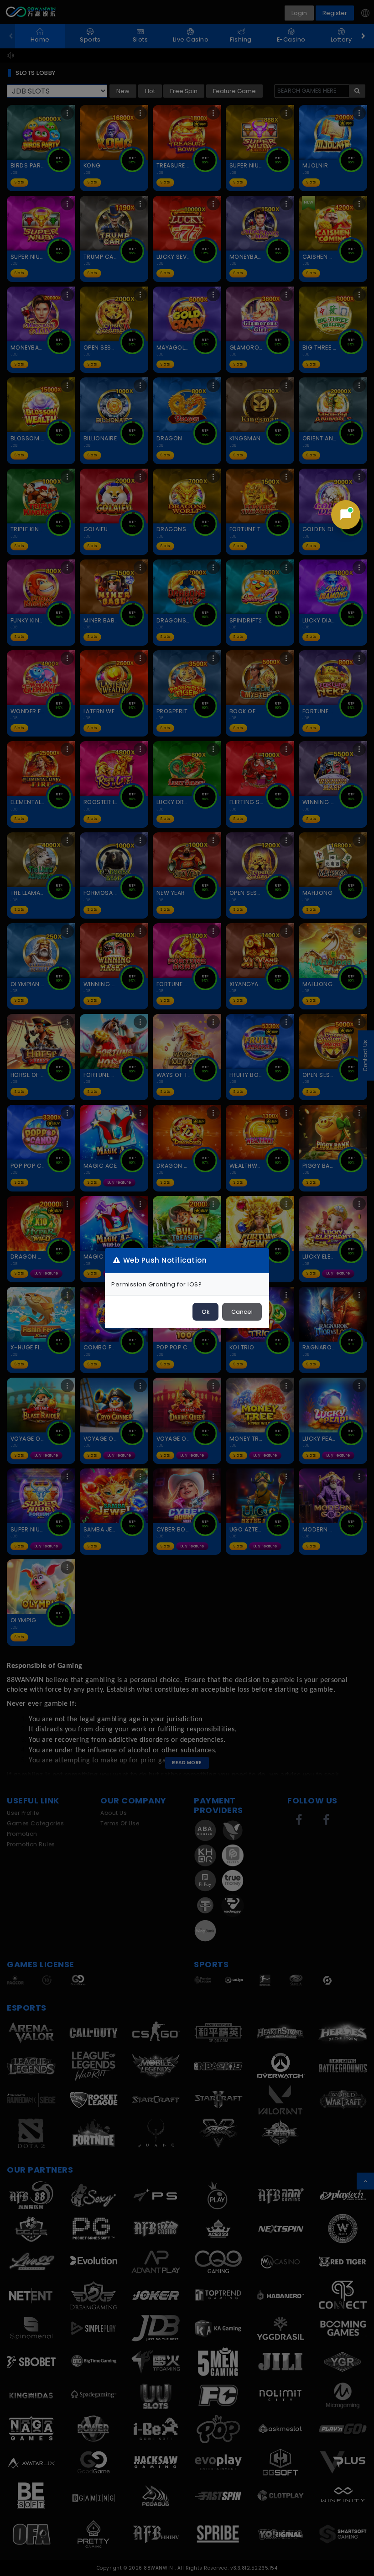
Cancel (242, 1312)
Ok (205, 1312)
